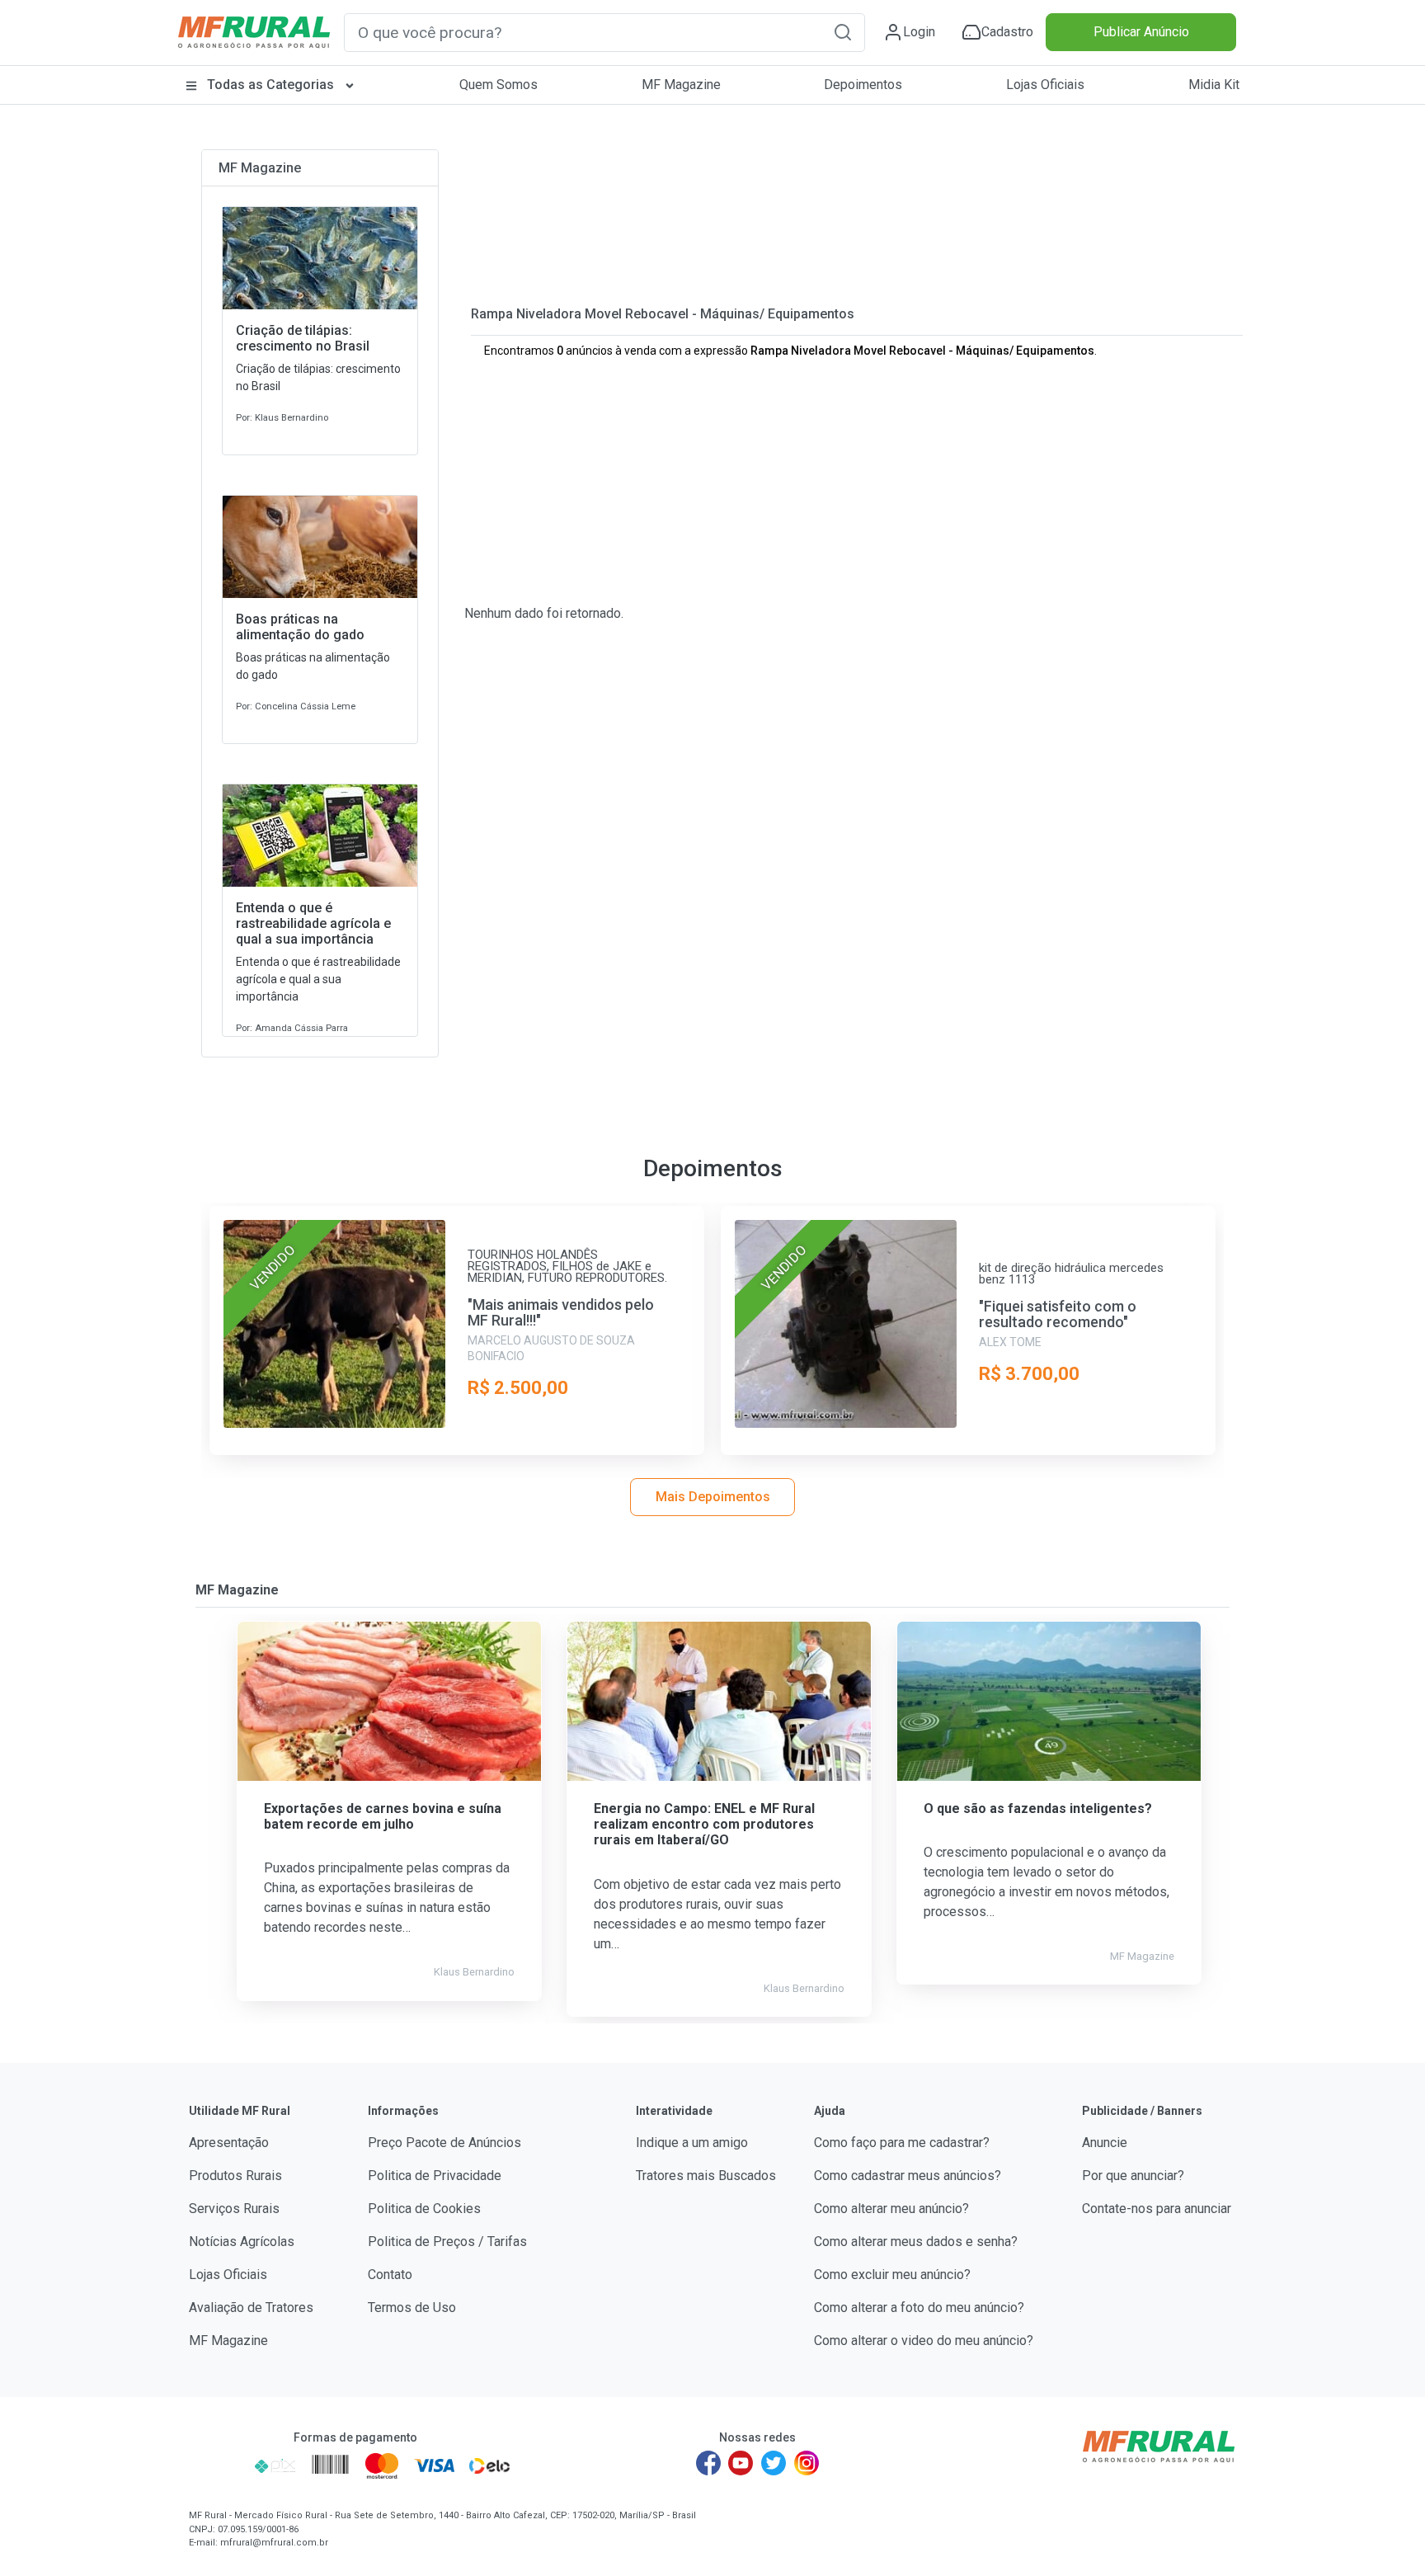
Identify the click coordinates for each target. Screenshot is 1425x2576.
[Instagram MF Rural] (807, 2463)
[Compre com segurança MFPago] (216, 2465)
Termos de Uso (412, 2308)
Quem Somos (499, 85)
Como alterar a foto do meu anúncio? (919, 2308)
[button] (843, 32)
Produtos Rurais (235, 2176)
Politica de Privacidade (435, 2176)
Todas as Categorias (270, 85)
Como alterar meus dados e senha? (916, 2242)
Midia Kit (1214, 85)
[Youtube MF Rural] (741, 2463)
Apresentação (229, 2143)
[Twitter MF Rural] (774, 2463)
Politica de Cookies (424, 2209)
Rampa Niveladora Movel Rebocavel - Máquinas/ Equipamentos (663, 314)
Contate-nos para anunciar (1157, 2209)
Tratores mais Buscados (706, 2176)
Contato (390, 2275)
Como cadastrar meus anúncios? (908, 2176)
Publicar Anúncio (1141, 32)
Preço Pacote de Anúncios (444, 2143)
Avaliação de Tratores (251, 2308)
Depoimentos (863, 85)
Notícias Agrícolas (242, 2242)
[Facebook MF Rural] (708, 2463)
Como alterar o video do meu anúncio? (924, 2341)
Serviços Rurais (234, 2209)
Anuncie (1105, 2143)
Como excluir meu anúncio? (892, 2275)
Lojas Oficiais (1045, 85)
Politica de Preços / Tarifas (447, 2242)
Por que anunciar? (1133, 2176)
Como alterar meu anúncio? (891, 2209)
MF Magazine (681, 85)
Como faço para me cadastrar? (902, 2143)
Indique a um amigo (692, 2143)
